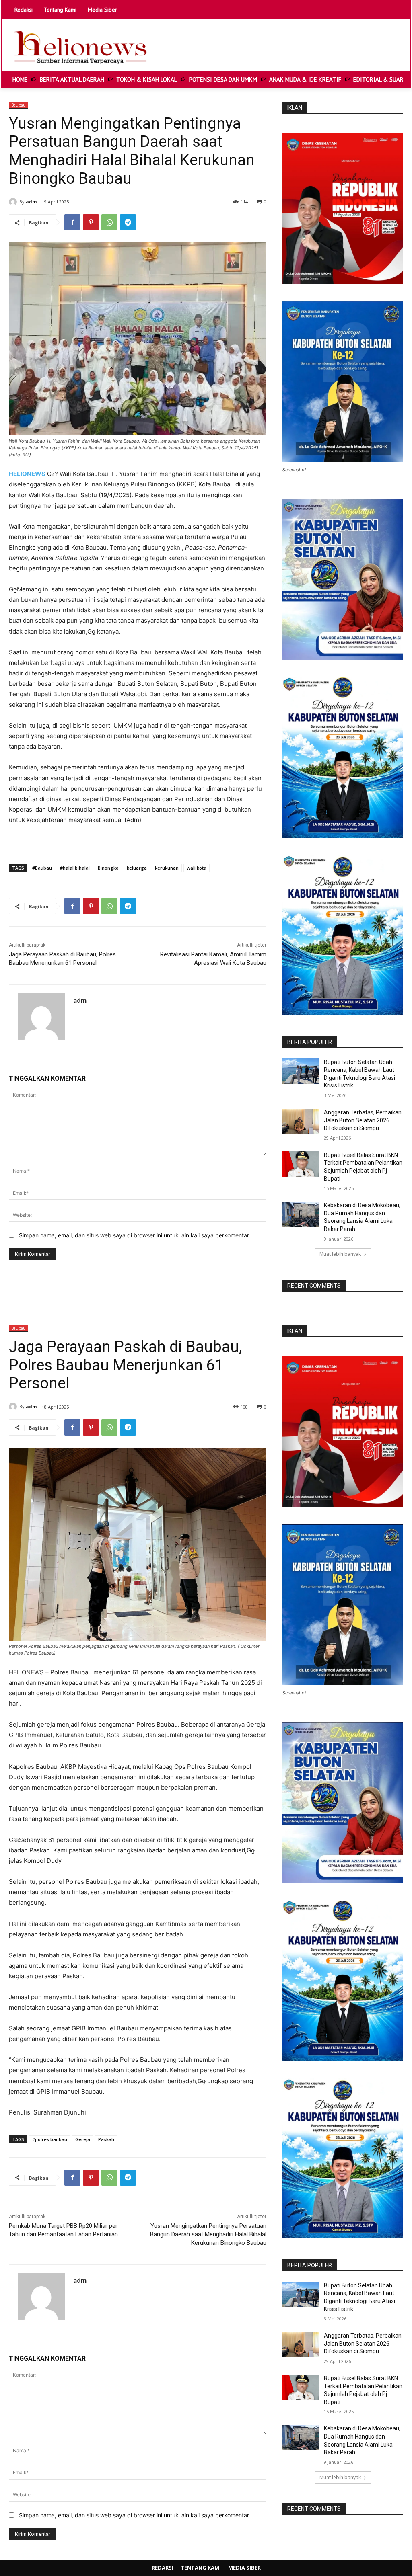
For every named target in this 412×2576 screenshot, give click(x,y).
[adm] (14, 202)
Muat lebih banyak (340, 1254)
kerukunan (167, 868)
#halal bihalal (75, 868)
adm (31, 202)
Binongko (108, 868)
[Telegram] (128, 222)
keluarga (137, 868)
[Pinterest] (91, 222)
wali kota (197, 868)
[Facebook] (72, 222)
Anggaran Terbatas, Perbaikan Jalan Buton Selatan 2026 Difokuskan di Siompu (363, 1120)
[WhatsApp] (109, 222)
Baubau (19, 105)
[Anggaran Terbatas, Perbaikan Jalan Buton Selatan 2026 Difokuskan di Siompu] (301, 1121)
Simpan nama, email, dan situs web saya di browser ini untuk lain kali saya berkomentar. (135, 1235)
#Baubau (42, 868)
